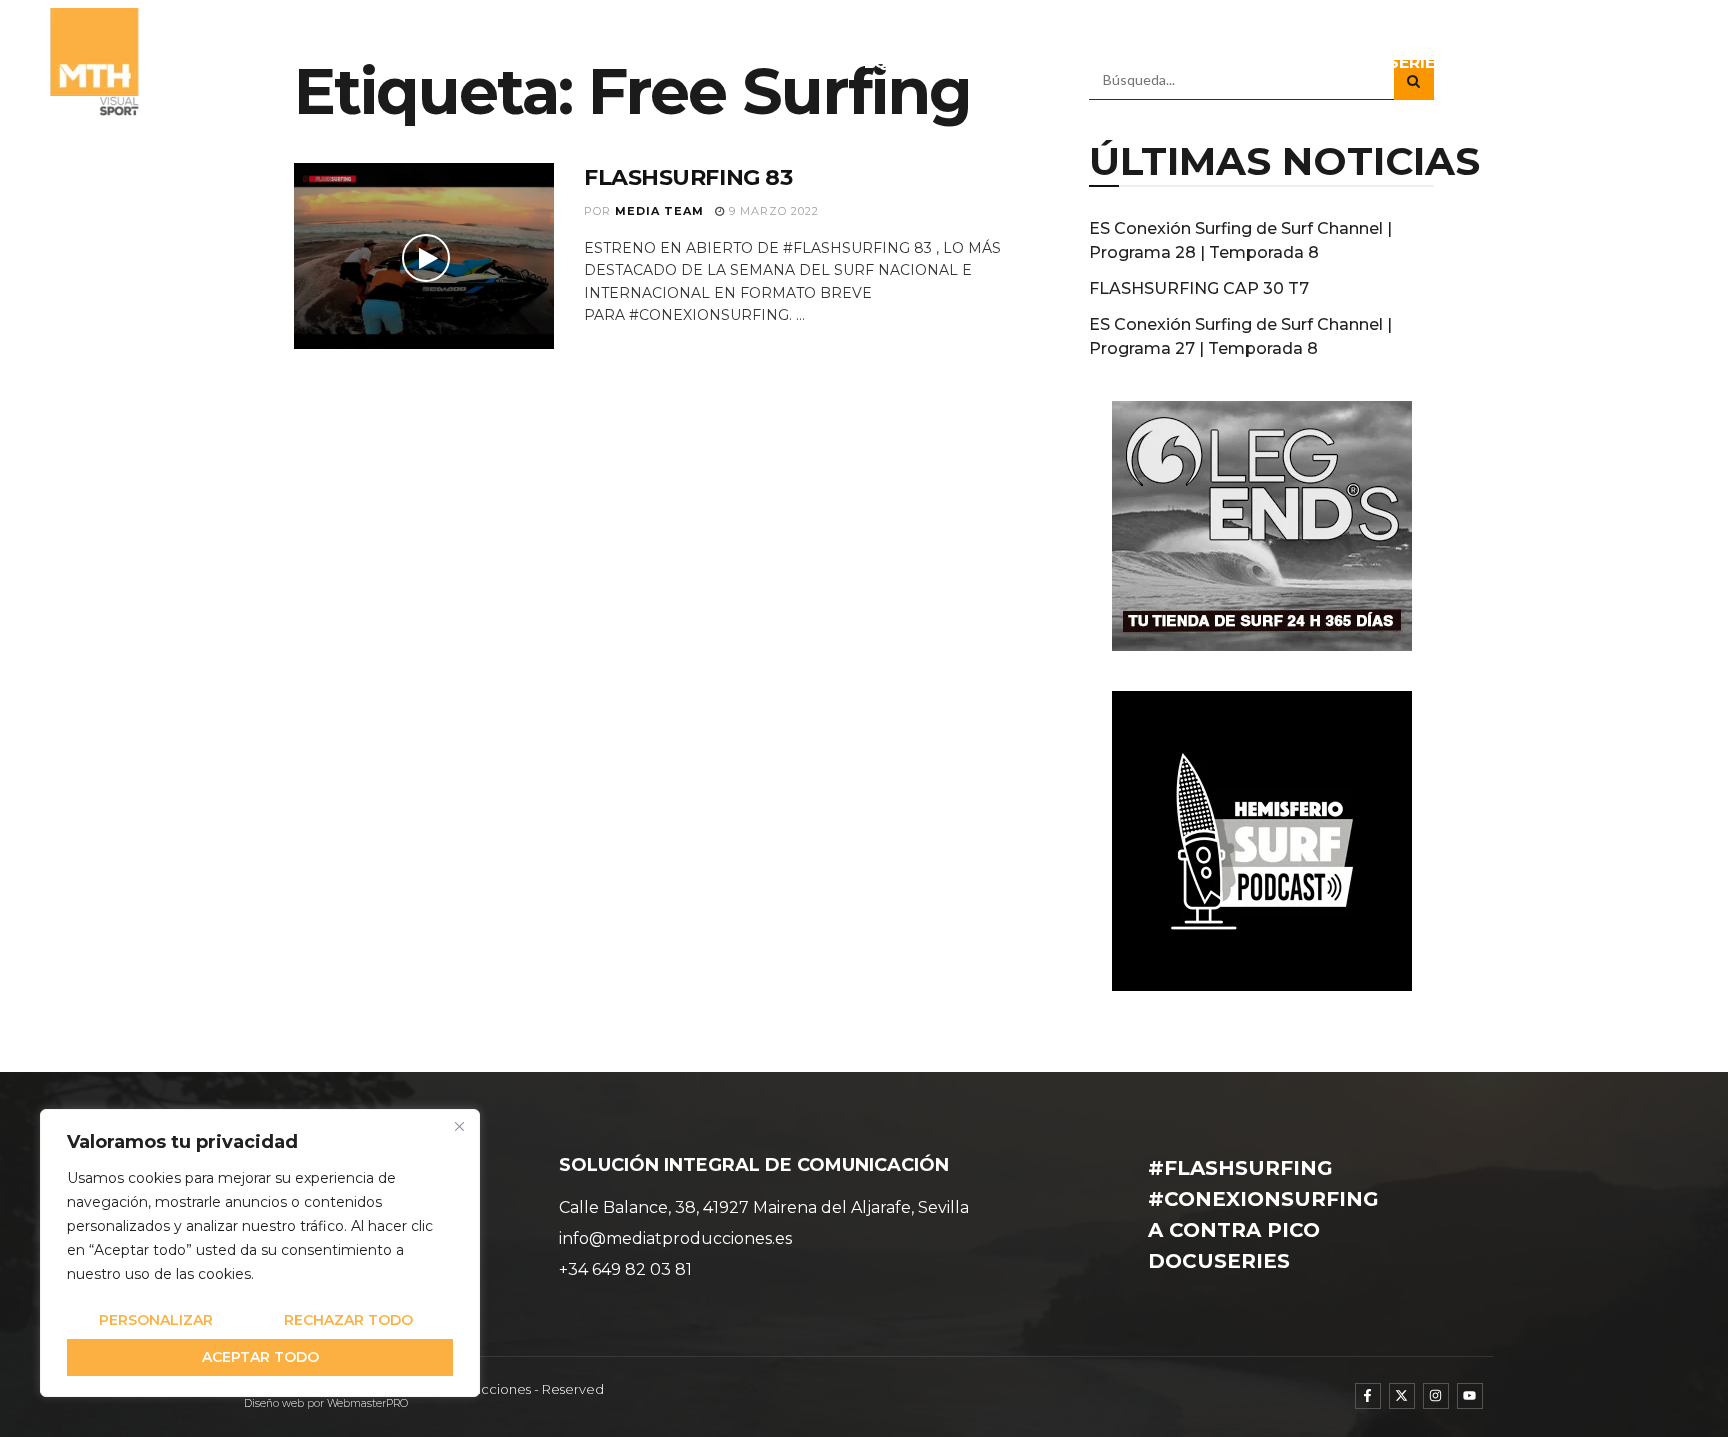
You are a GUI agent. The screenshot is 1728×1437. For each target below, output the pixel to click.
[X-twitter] (1402, 1396)
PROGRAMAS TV (1126, 62)
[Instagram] (1436, 1396)
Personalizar (156, 1320)
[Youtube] (1470, 1396)
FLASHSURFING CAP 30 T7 (1199, 288)
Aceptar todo (260, 1357)
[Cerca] (459, 1126)
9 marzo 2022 (772, 211)
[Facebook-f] (1368, 1396)
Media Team (659, 211)
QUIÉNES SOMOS (770, 62)
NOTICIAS (993, 62)
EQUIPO (897, 62)
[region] (260, 1253)
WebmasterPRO (367, 1403)
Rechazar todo (348, 1320)
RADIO (1266, 62)
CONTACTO (1627, 62)
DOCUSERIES (1391, 62)
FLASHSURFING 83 (688, 177)
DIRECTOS (1512, 62)
